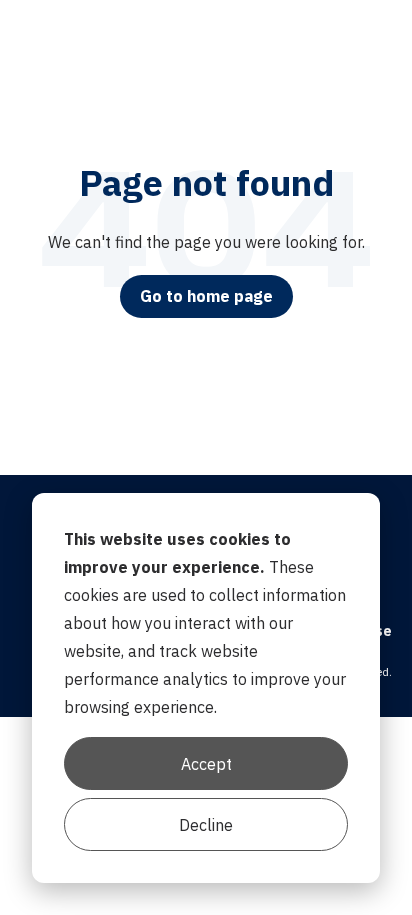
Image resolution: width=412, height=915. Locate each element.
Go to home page (206, 296)
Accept (206, 764)
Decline (206, 825)
